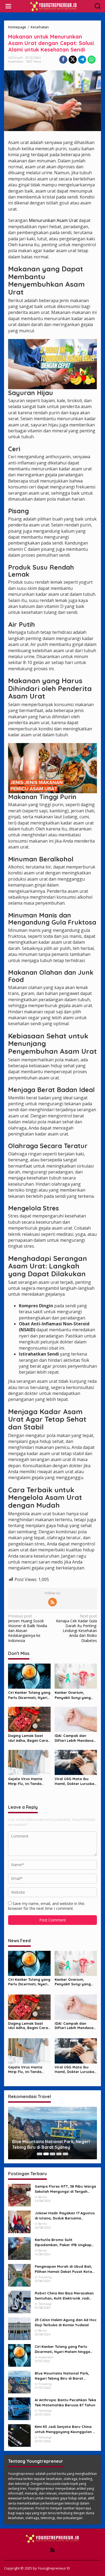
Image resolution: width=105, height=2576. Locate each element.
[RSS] (52, 1602)
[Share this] (63, 60)
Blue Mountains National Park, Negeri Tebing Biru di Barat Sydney (62, 2376)
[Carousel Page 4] (59, 2154)
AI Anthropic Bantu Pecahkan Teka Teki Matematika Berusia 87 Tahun (65, 2402)
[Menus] (8, 6)
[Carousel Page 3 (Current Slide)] (52, 2154)
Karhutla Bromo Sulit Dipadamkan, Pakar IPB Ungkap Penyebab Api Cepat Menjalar (63, 2242)
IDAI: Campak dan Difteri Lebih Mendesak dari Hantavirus (75, 1738)
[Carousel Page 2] (46, 2154)
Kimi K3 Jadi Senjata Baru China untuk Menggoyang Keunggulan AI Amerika (65, 2429)
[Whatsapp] (92, 60)
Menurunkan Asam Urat (53, 220)
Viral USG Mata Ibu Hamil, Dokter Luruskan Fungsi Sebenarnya (76, 1781)
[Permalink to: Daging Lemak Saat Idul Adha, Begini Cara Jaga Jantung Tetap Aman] (29, 1719)
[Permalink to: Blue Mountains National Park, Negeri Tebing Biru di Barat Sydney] (19, 2382)
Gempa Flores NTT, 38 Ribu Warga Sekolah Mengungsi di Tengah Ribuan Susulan (65, 2189)
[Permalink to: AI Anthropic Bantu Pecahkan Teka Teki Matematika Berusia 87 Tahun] (19, 2408)
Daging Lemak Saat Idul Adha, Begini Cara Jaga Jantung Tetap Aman (28, 1738)
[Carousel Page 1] (40, 2154)
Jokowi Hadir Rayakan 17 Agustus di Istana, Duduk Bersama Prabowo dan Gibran (65, 2216)
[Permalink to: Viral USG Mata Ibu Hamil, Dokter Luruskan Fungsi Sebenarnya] (76, 1762)
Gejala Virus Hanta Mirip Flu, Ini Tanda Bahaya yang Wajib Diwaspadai (26, 1781)
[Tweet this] (73, 60)
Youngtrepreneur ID (54, 2568)
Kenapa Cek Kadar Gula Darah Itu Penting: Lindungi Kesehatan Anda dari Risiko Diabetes (76, 1628)
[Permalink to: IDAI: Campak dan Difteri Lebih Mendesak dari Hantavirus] (76, 1719)
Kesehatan (16, 61)
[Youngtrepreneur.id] (54, 6)
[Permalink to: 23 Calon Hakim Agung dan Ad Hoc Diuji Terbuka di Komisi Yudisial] (19, 2328)
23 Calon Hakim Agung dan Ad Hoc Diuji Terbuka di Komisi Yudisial (66, 2322)
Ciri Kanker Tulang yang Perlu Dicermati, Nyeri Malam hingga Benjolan (29, 1695)
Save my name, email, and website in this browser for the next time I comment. (46, 1906)
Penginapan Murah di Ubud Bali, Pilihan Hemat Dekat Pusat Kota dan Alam (63, 2269)
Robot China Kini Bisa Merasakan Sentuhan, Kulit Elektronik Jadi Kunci (64, 2296)
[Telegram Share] (82, 60)
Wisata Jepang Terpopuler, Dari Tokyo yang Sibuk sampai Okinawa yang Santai (49, 2144)
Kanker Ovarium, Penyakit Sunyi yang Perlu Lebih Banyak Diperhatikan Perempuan (73, 1695)
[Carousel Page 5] (65, 2154)
